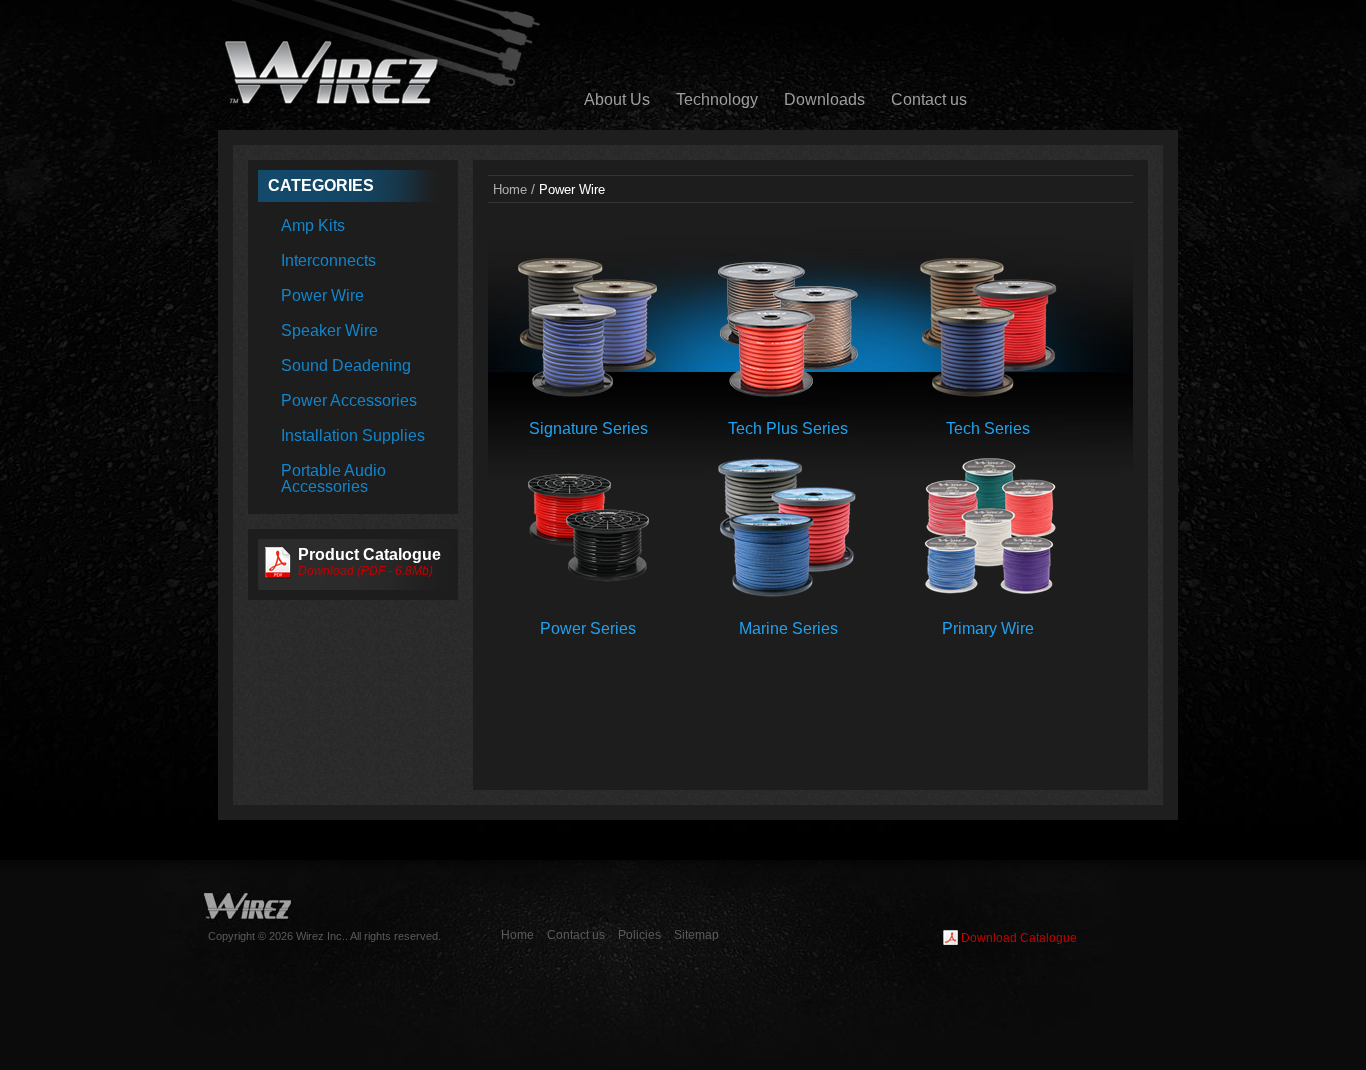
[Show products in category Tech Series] (988, 393)
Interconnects (328, 260)
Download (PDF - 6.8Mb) (365, 571)
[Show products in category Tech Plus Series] (788, 393)
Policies (639, 935)
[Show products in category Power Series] (588, 593)
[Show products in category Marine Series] (788, 593)
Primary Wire (988, 628)
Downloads (824, 99)
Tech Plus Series (788, 428)
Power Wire (322, 295)
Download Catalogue (1019, 938)
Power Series (588, 628)
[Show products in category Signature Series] (588, 393)
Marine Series (788, 628)
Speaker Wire (329, 330)
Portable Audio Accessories (333, 478)
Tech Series (988, 428)
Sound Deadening (346, 365)
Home (510, 190)
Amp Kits (313, 225)
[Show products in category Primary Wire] (988, 593)
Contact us (929, 99)
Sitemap (696, 935)
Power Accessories (349, 400)
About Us (617, 99)
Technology (717, 99)
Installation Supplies (353, 435)
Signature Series (588, 428)
